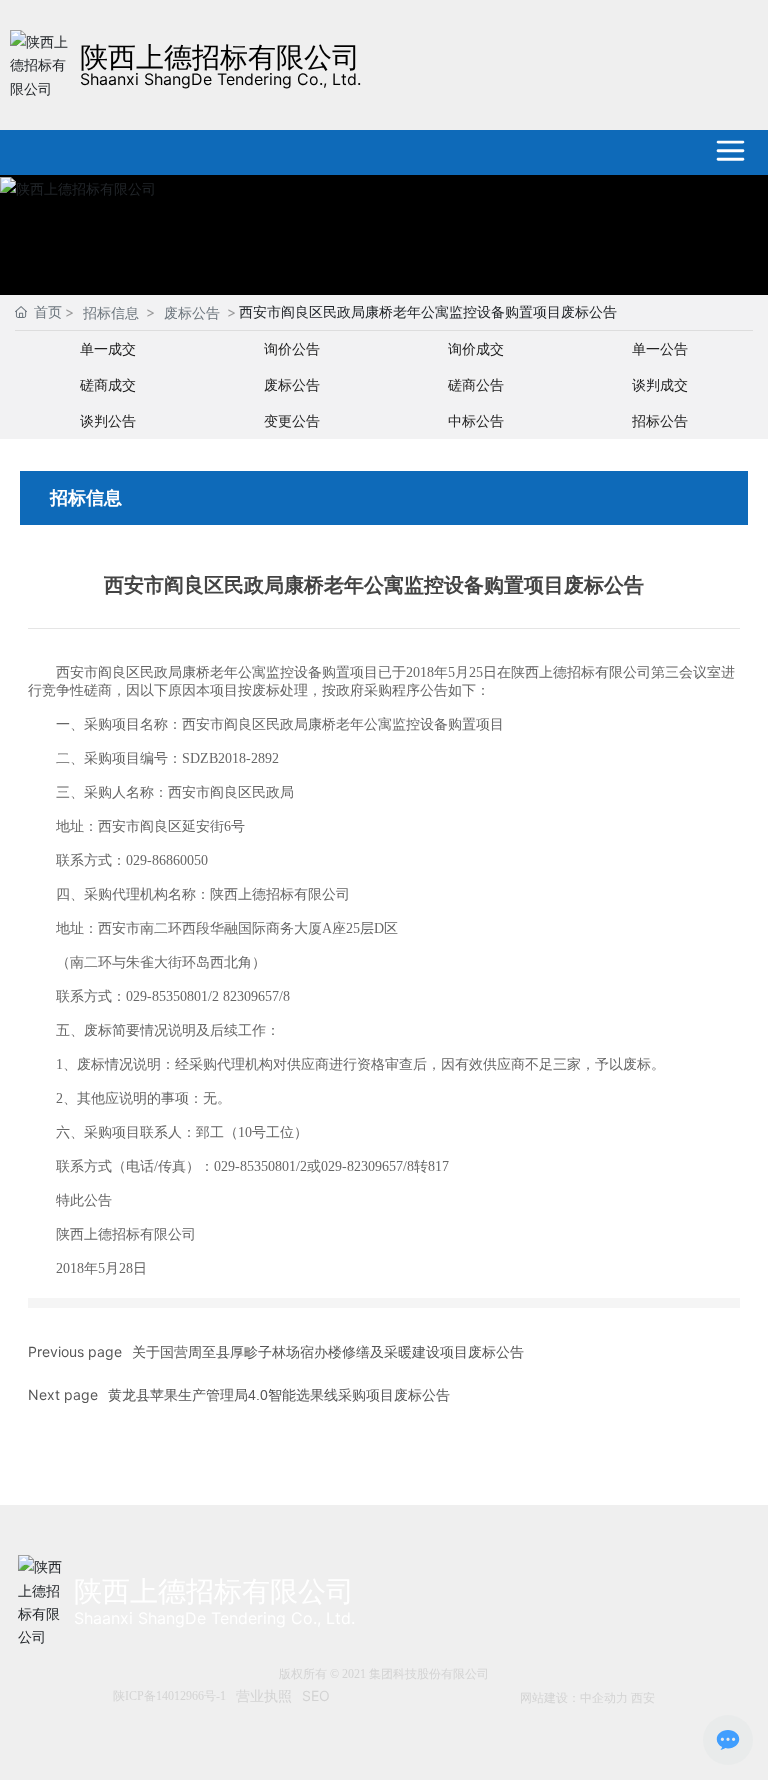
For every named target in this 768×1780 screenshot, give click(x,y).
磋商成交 (108, 384)
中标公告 (476, 420)
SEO (316, 1695)
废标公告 (192, 312)
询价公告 (292, 348)
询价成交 (476, 348)
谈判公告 (108, 420)
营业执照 (264, 1695)
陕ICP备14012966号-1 (169, 1696)
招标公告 (660, 420)
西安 (643, 1698)
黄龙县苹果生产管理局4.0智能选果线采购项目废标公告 (279, 1395)
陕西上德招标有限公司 (220, 57)
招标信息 (111, 312)
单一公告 (660, 348)
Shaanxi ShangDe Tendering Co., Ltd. (220, 79)
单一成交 (108, 348)
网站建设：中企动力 (574, 1698)
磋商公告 (476, 384)
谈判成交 (660, 384)
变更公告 (292, 420)
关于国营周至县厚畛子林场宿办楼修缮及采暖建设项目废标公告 (328, 1351)
